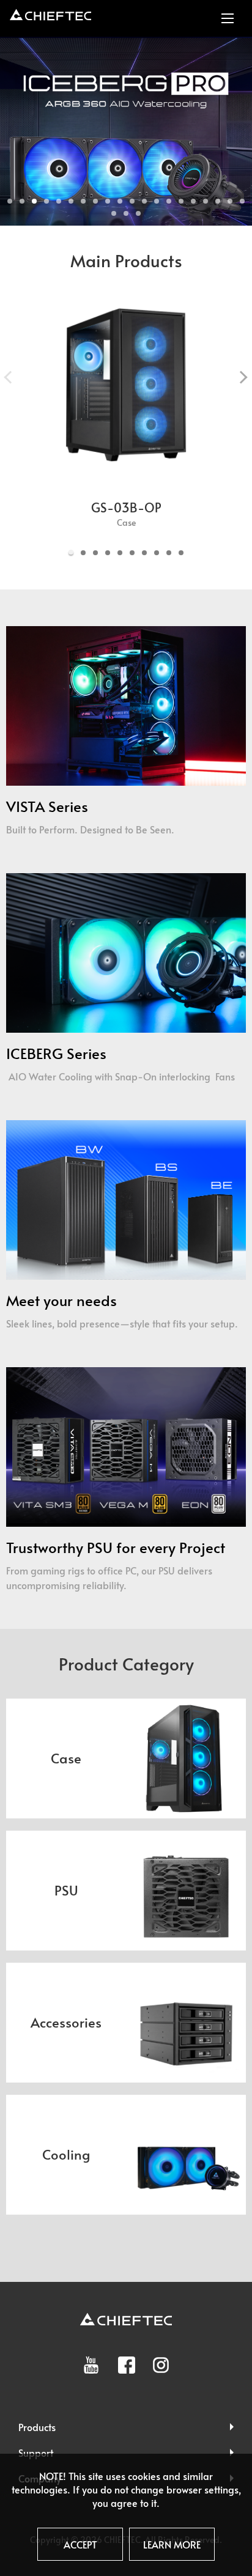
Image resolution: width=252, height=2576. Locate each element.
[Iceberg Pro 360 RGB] (126, 131)
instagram (161, 2365)
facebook (127, 2365)
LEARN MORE (172, 2544)
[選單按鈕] (228, 18)
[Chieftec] (50, 15)
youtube (91, 2365)
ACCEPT (80, 2544)
